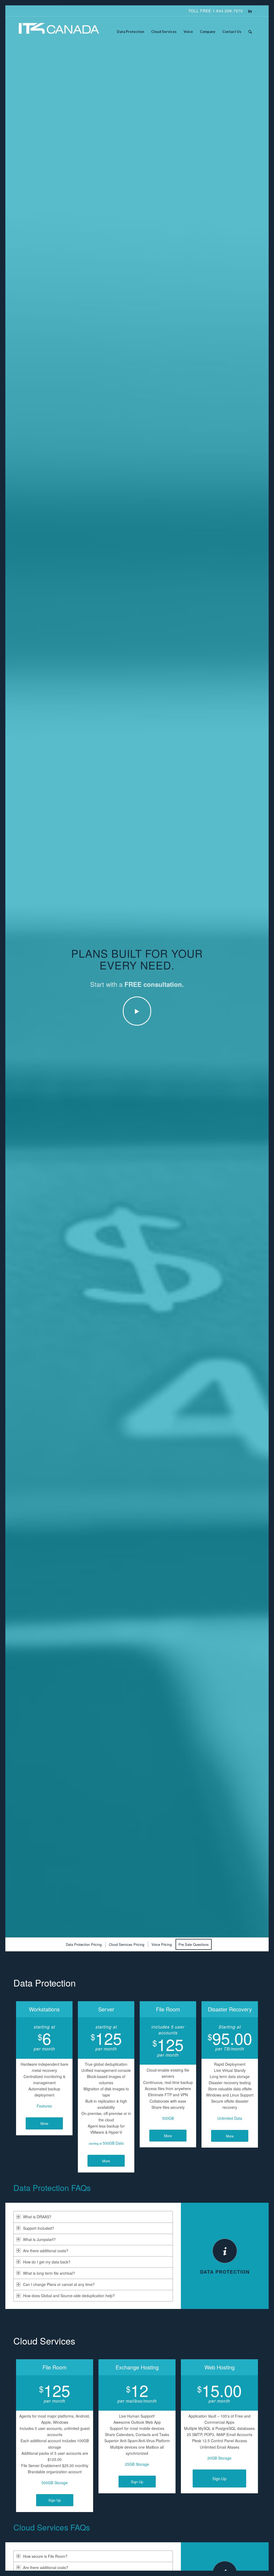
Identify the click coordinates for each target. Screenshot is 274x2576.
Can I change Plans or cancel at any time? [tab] (59, 2284)
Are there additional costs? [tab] (46, 2251)
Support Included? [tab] (39, 2228)
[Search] (250, 32)
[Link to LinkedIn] (250, 11)
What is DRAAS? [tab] (37, 2217)
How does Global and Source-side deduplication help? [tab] (69, 2296)
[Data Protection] (225, 2251)
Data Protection (225, 2272)
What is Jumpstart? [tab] (39, 2239)
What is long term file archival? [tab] (49, 2273)
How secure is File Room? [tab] (45, 2556)
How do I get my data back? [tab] (47, 2262)
